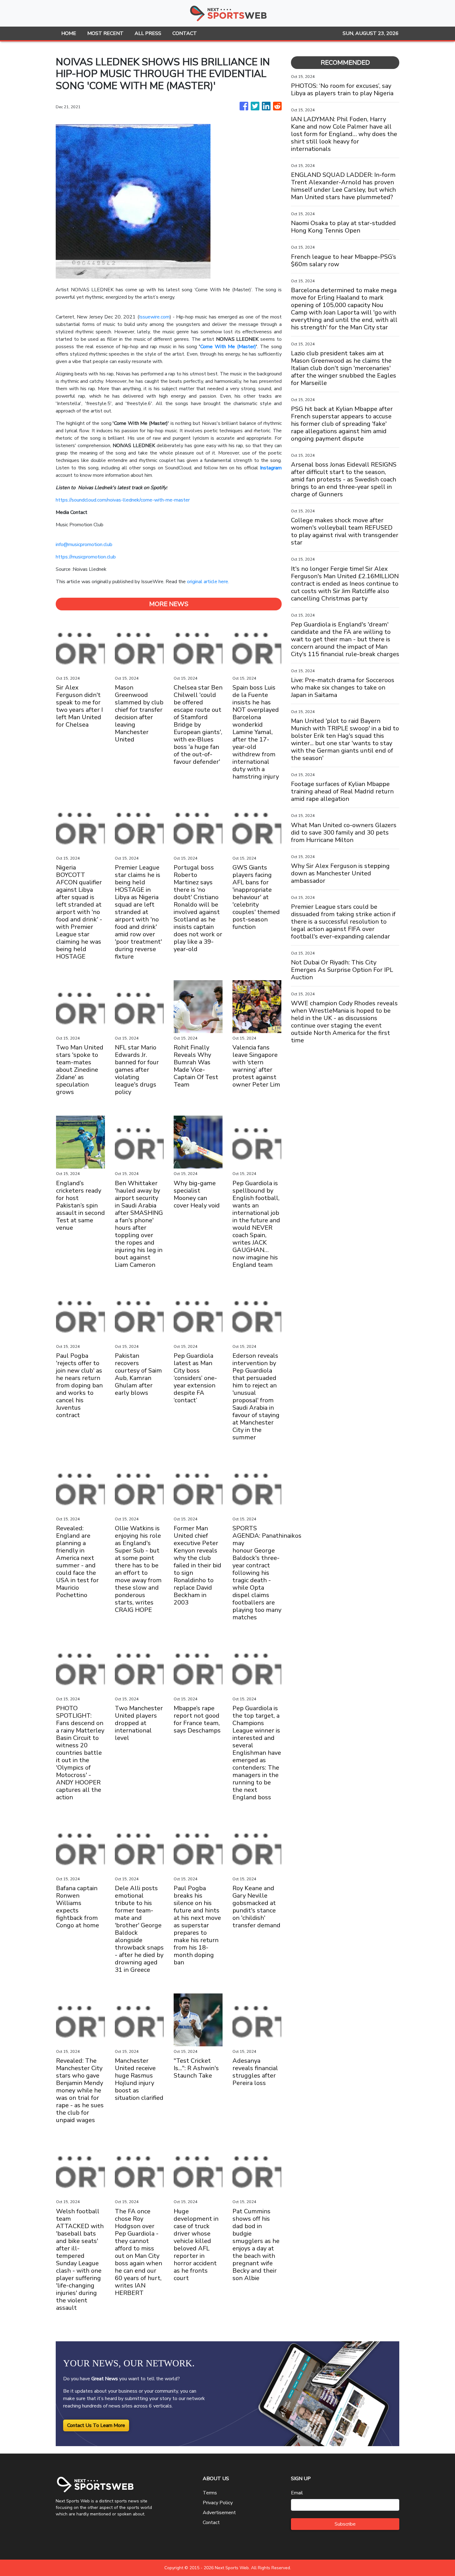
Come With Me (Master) (228, 347)
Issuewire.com (154, 317)
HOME (69, 33)
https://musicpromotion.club (86, 557)
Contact (211, 2523)
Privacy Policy (218, 2503)
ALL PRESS (148, 33)
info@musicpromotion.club (84, 545)
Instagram (271, 468)
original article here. (208, 582)
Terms (210, 2493)
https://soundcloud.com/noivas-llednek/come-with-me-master (123, 500)
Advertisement (219, 2513)
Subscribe (345, 2524)
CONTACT (185, 33)
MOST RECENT (105, 33)
